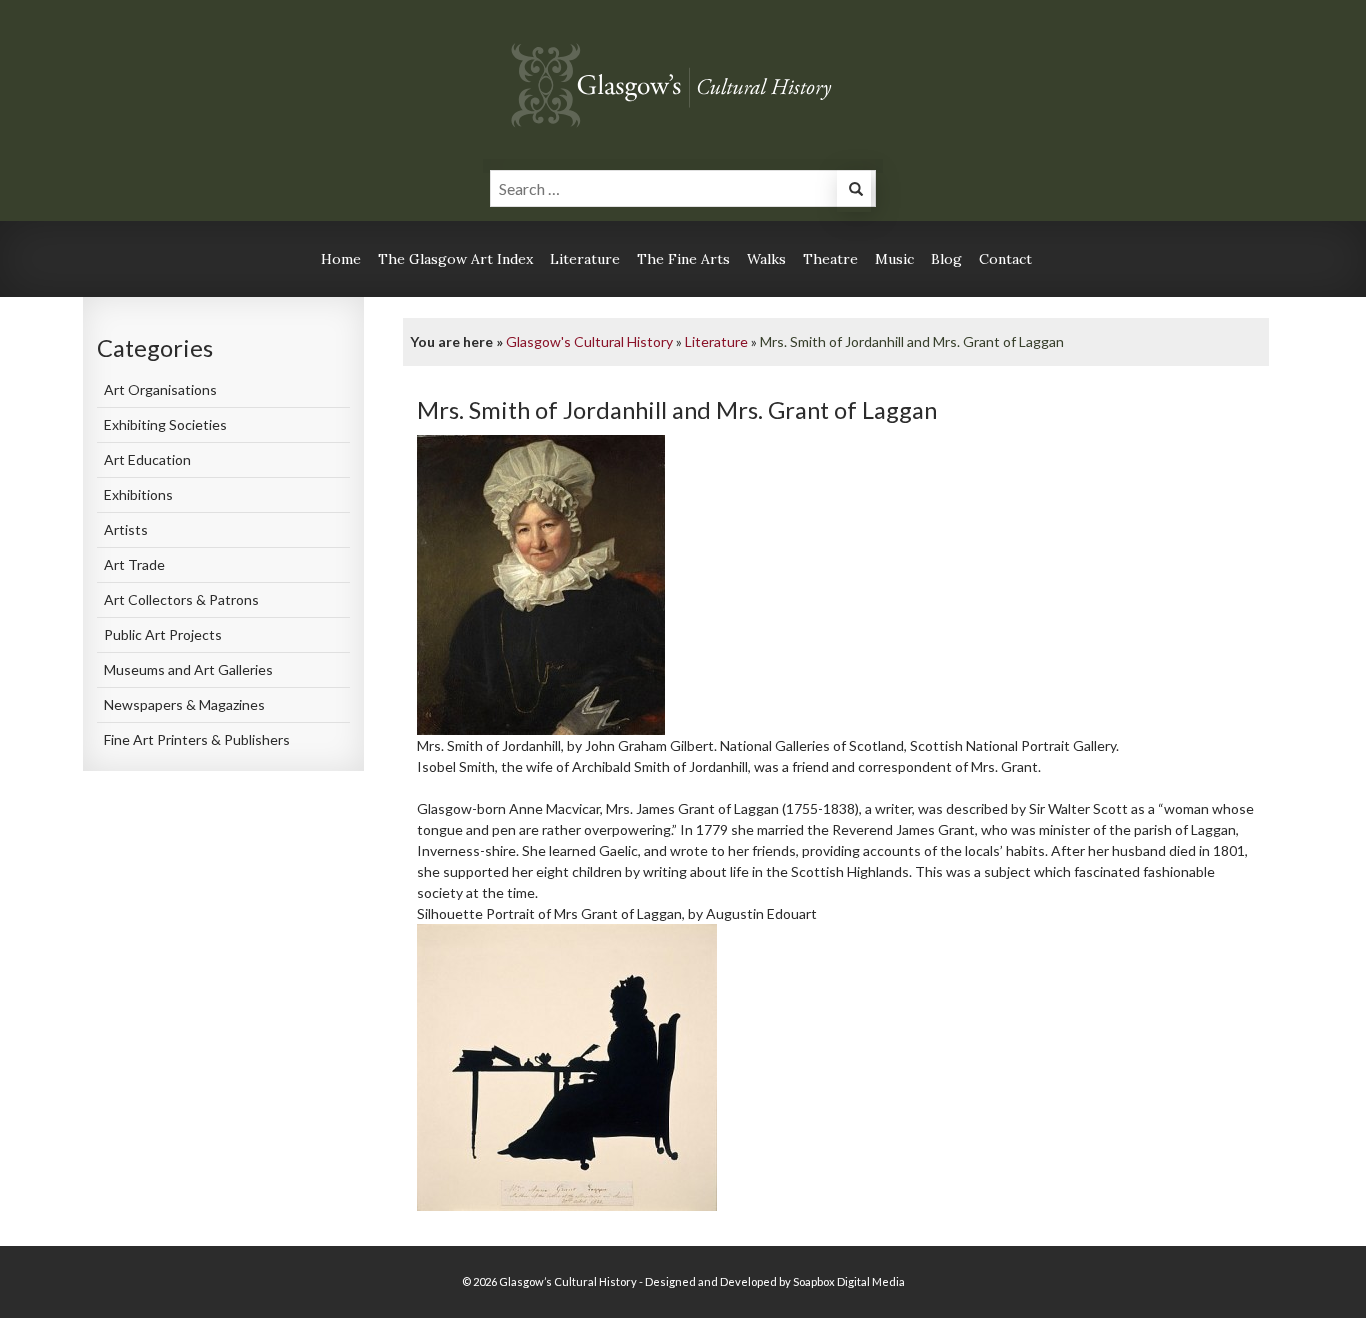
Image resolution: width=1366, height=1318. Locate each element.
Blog (946, 259)
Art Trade (134, 564)
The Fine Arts (683, 259)
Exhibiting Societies (165, 424)
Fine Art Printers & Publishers (197, 739)
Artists (126, 529)
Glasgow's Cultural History (589, 341)
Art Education (147, 459)
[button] (854, 191)
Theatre (830, 259)
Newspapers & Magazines (184, 704)
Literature (585, 259)
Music (894, 259)
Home (341, 259)
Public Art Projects (163, 634)
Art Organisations (160, 389)
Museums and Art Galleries (188, 669)
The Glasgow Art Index (455, 259)
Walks (766, 259)
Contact (1005, 259)
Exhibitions (138, 494)
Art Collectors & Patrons (181, 599)
